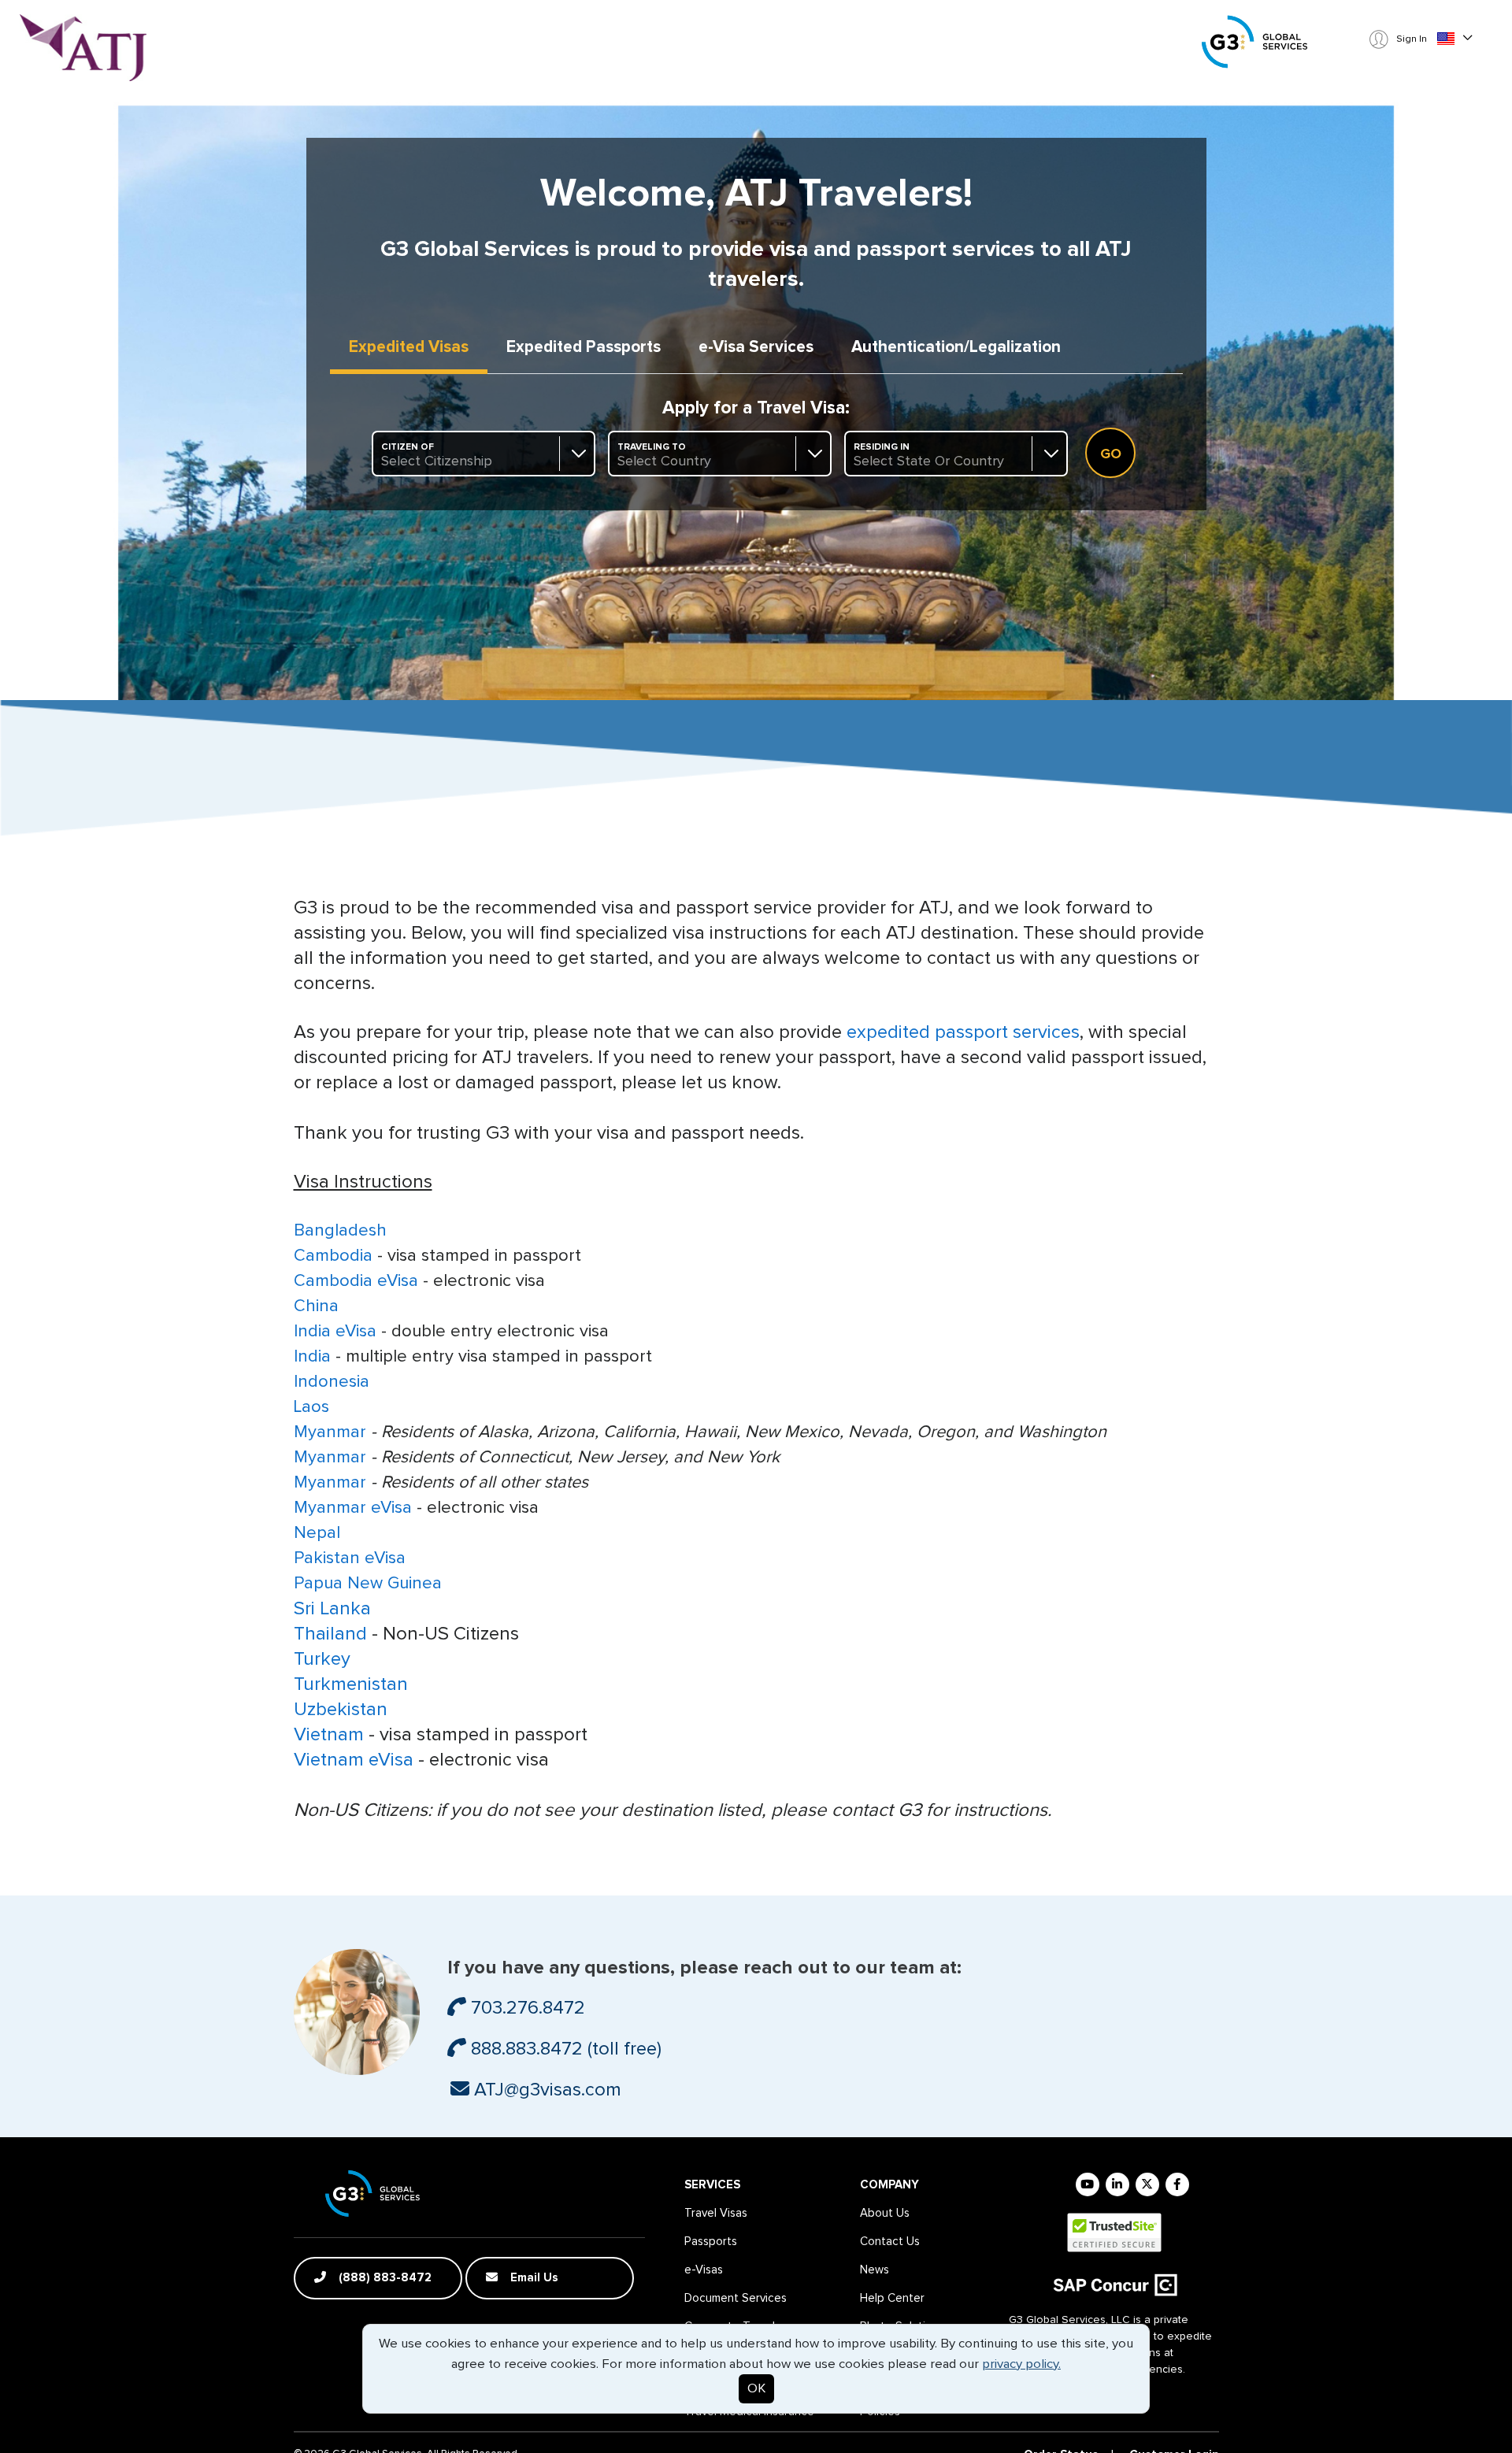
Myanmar (330, 1432)
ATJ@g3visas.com (545, 2090)
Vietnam (331, 1735)
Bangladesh (340, 1231)
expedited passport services (963, 1032)
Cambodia (333, 1256)
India (312, 1357)
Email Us (533, 2278)
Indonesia (332, 1382)
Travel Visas (716, 2213)
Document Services (736, 2298)
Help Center (892, 2298)
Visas (409, 347)
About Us (885, 2213)
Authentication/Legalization (956, 347)
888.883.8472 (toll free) (564, 2049)
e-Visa (756, 347)
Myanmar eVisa (353, 1508)
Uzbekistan (341, 1710)
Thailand (333, 1634)
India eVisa (335, 1332)
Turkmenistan (351, 1684)
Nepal (317, 1533)
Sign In (1410, 39)
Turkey (322, 1659)
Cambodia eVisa (356, 1281)
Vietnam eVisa (354, 1760)
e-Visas (704, 2270)
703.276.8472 (526, 2008)
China (316, 1306)
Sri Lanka (332, 1609)
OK (756, 2389)
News (875, 2270)
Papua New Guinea (368, 1584)
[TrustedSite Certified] (1114, 2233)
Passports (584, 347)
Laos (311, 1407)
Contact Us (890, 2242)
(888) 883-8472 (384, 2278)
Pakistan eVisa (350, 1558)
